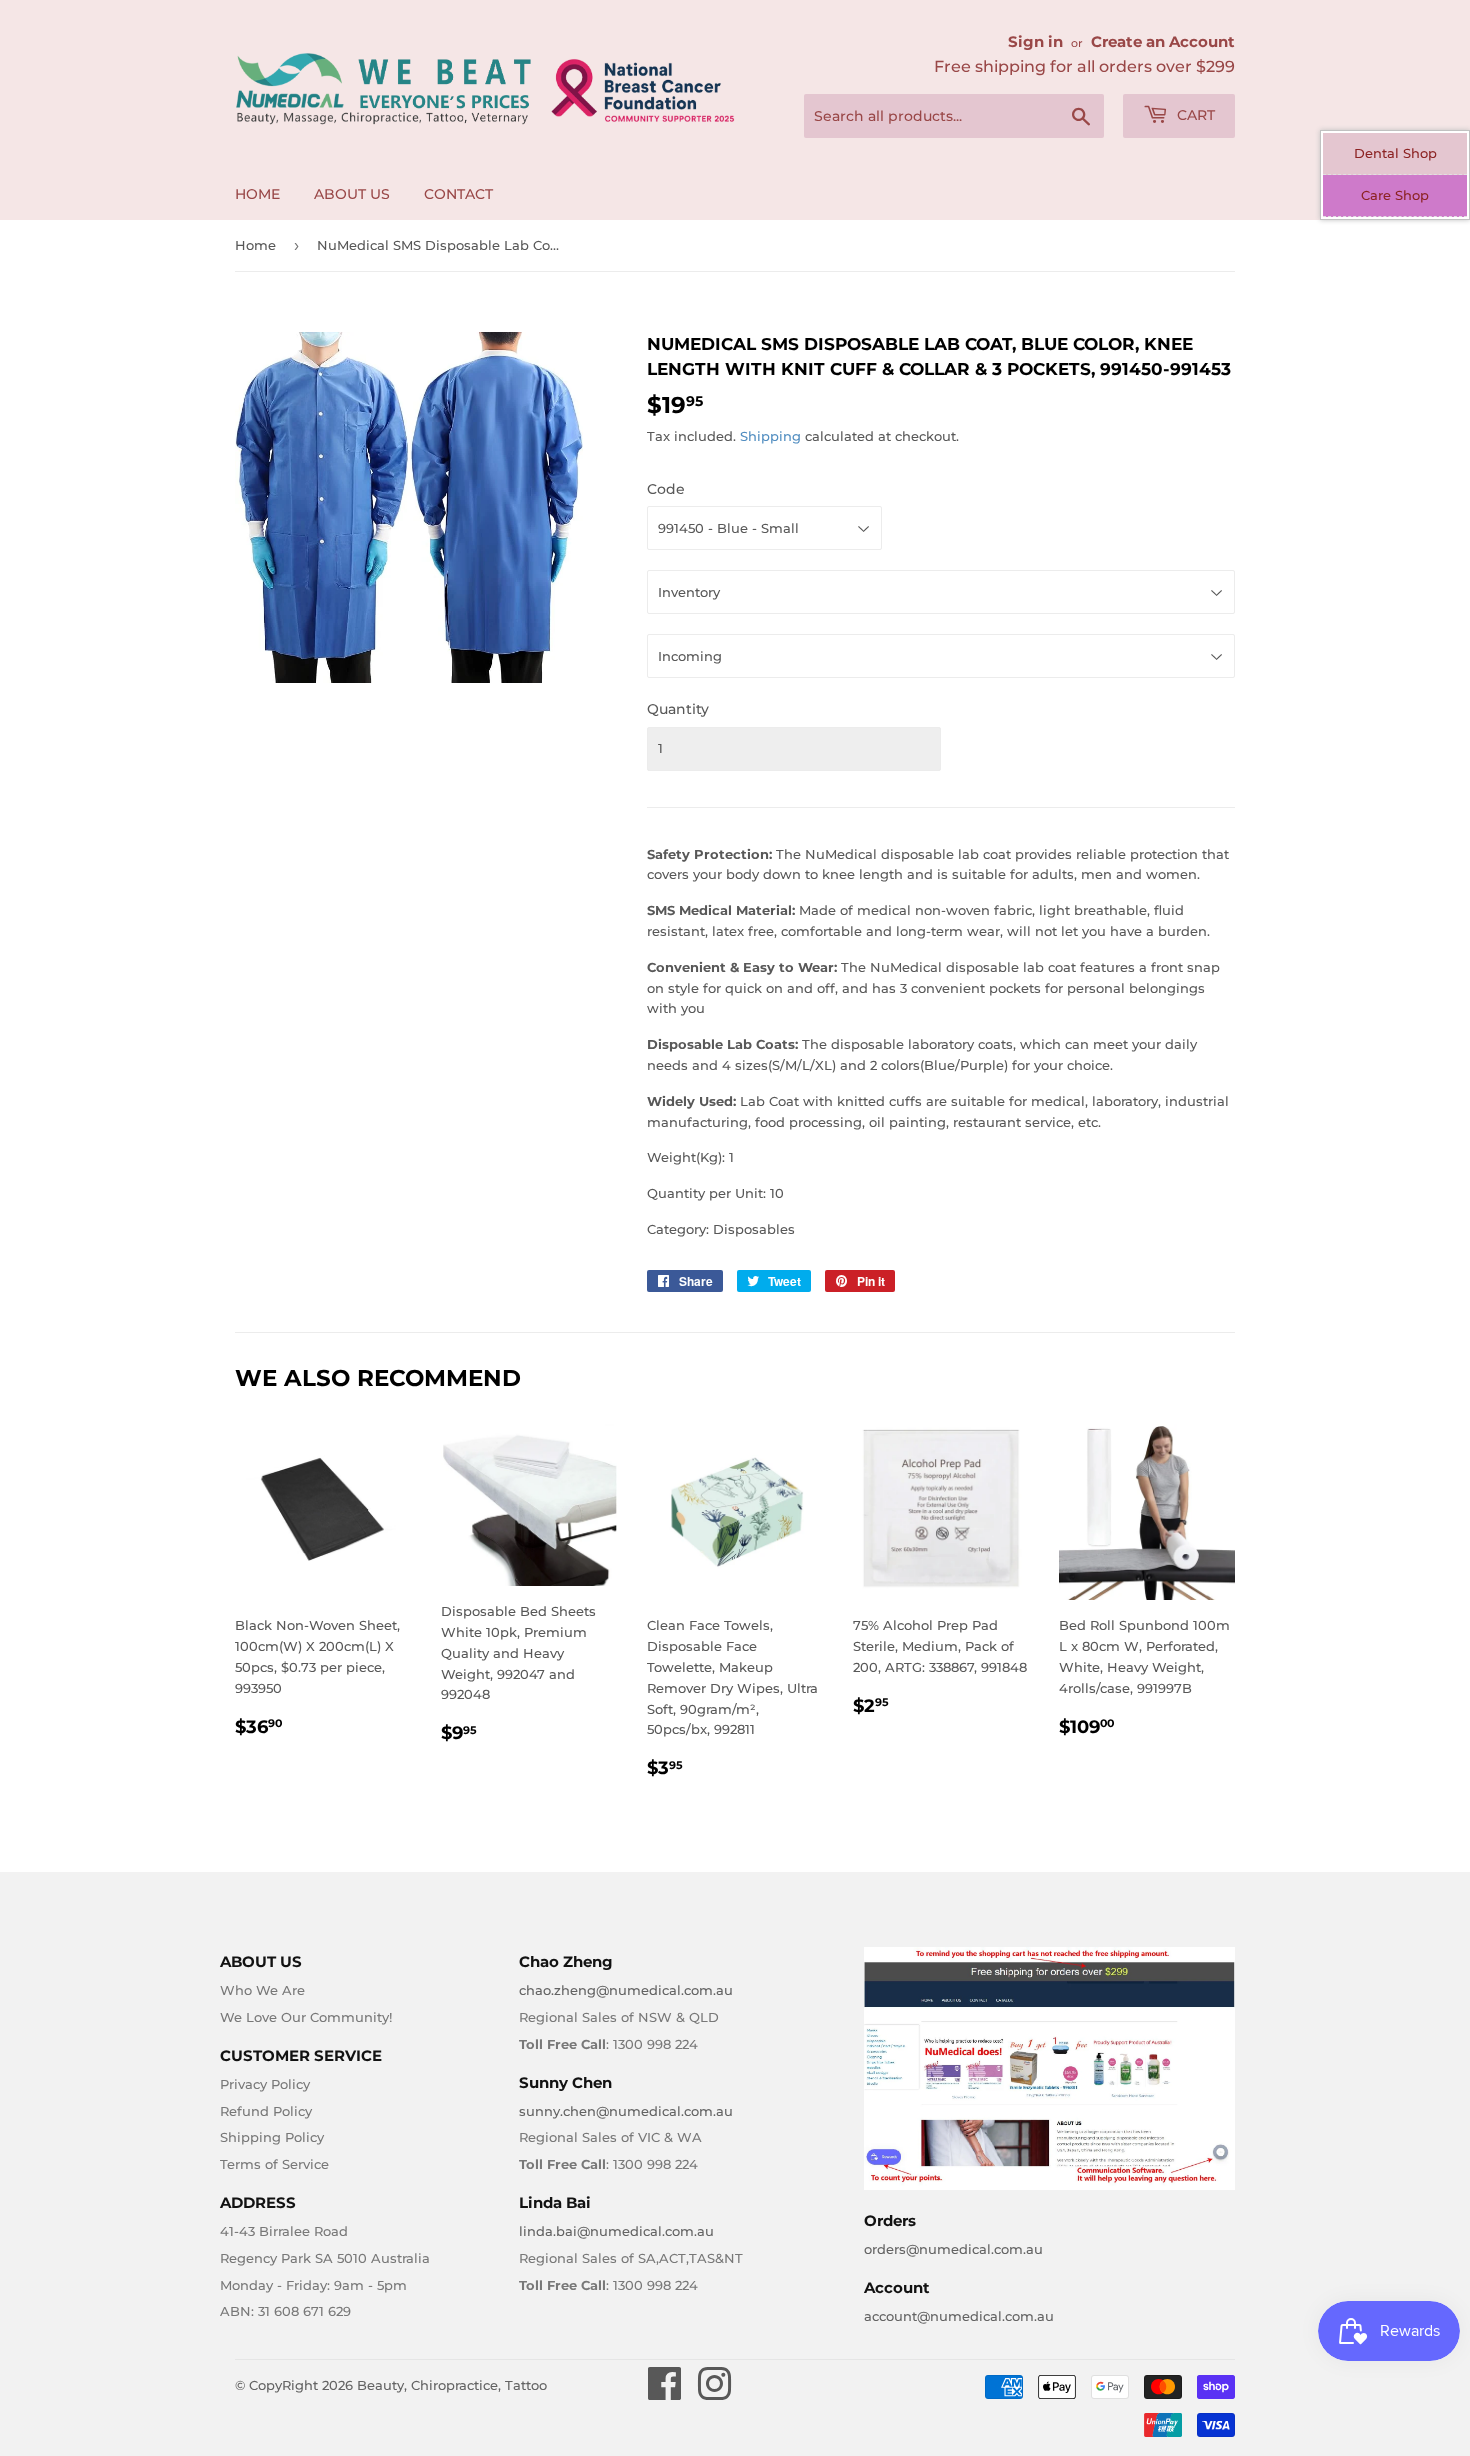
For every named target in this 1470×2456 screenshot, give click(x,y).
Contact (458, 194)
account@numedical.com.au (959, 2316)
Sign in (1035, 41)
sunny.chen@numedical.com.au (626, 2111)
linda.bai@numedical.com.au (616, 2231)
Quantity (678, 709)
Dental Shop (1395, 153)
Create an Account (1163, 41)
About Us (352, 194)
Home (257, 194)
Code (666, 489)
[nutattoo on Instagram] (714, 2393)
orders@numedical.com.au (953, 2249)
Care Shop (1395, 195)
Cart (1194, 115)
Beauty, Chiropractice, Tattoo (452, 2385)
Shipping (770, 436)
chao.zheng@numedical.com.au (626, 1990)
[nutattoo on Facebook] (665, 2393)
